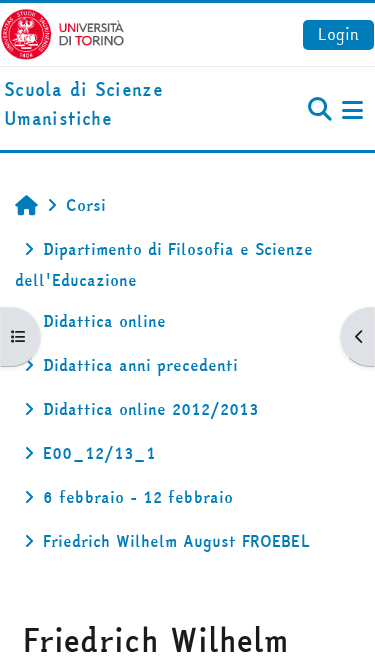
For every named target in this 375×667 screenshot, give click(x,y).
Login (338, 34)
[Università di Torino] (62, 32)
